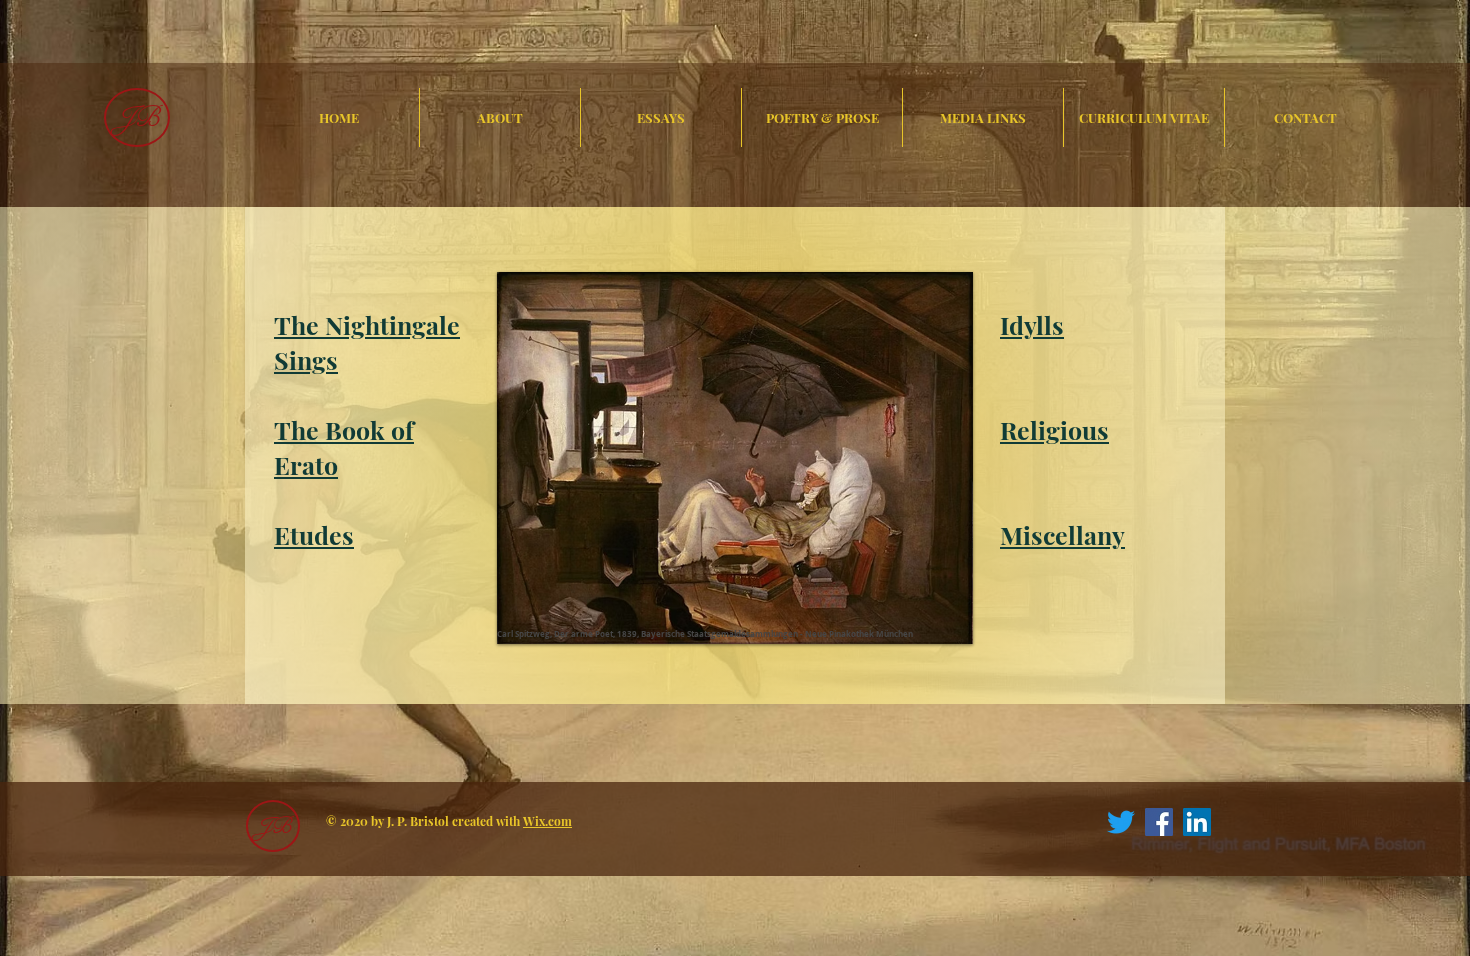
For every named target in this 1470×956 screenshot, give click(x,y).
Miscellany (1062, 534)
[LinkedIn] (1197, 822)
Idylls (1032, 324)
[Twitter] (1121, 822)
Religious (1054, 429)
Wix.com (547, 821)
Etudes (314, 534)
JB (138, 117)
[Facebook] (1159, 822)
